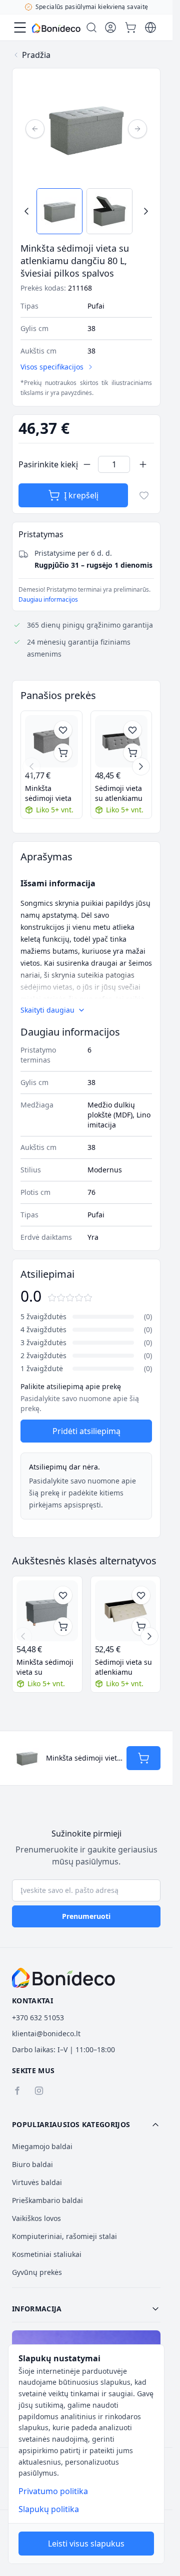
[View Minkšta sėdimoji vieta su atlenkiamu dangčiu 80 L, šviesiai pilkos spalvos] (59, 211)
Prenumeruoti (86, 1916)
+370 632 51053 (38, 2018)
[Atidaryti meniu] (20, 27)
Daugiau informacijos (48, 599)
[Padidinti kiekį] (143, 464)
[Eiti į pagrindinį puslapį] (56, 28)
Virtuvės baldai (37, 2182)
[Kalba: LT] (150, 27)
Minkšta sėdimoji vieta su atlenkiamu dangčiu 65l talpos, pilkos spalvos (45, 1667)
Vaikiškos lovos (36, 2218)
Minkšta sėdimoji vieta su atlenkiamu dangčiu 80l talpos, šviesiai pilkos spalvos (49, 793)
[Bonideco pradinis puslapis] (63, 1978)
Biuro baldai (32, 2164)
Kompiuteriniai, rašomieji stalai (64, 2236)
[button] (86, 2125)
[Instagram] (39, 2091)
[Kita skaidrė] (141, 766)
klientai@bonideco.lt (46, 2033)
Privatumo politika (53, 2491)
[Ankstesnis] (35, 129)
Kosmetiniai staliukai (47, 2254)
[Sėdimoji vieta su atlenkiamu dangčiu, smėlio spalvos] (126, 1611)
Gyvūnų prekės (37, 2272)
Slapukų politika (49, 2509)
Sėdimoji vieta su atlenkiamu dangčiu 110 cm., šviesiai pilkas (119, 793)
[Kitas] (137, 129)
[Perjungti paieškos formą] (91, 27)
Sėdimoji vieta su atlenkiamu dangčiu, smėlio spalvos (123, 1667)
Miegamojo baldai (42, 2146)
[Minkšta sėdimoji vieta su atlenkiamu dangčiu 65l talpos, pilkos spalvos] (47, 1611)
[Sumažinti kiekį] (87, 464)
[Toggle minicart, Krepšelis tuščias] (130, 27)
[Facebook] (17, 2091)
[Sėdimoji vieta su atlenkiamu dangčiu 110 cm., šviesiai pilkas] (121, 741)
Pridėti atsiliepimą (86, 1431)
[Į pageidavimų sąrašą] (144, 495)
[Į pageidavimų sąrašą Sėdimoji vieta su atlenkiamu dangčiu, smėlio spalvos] (141, 1595)
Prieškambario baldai (47, 2200)
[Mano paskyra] (110, 27)
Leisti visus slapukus (86, 2544)
